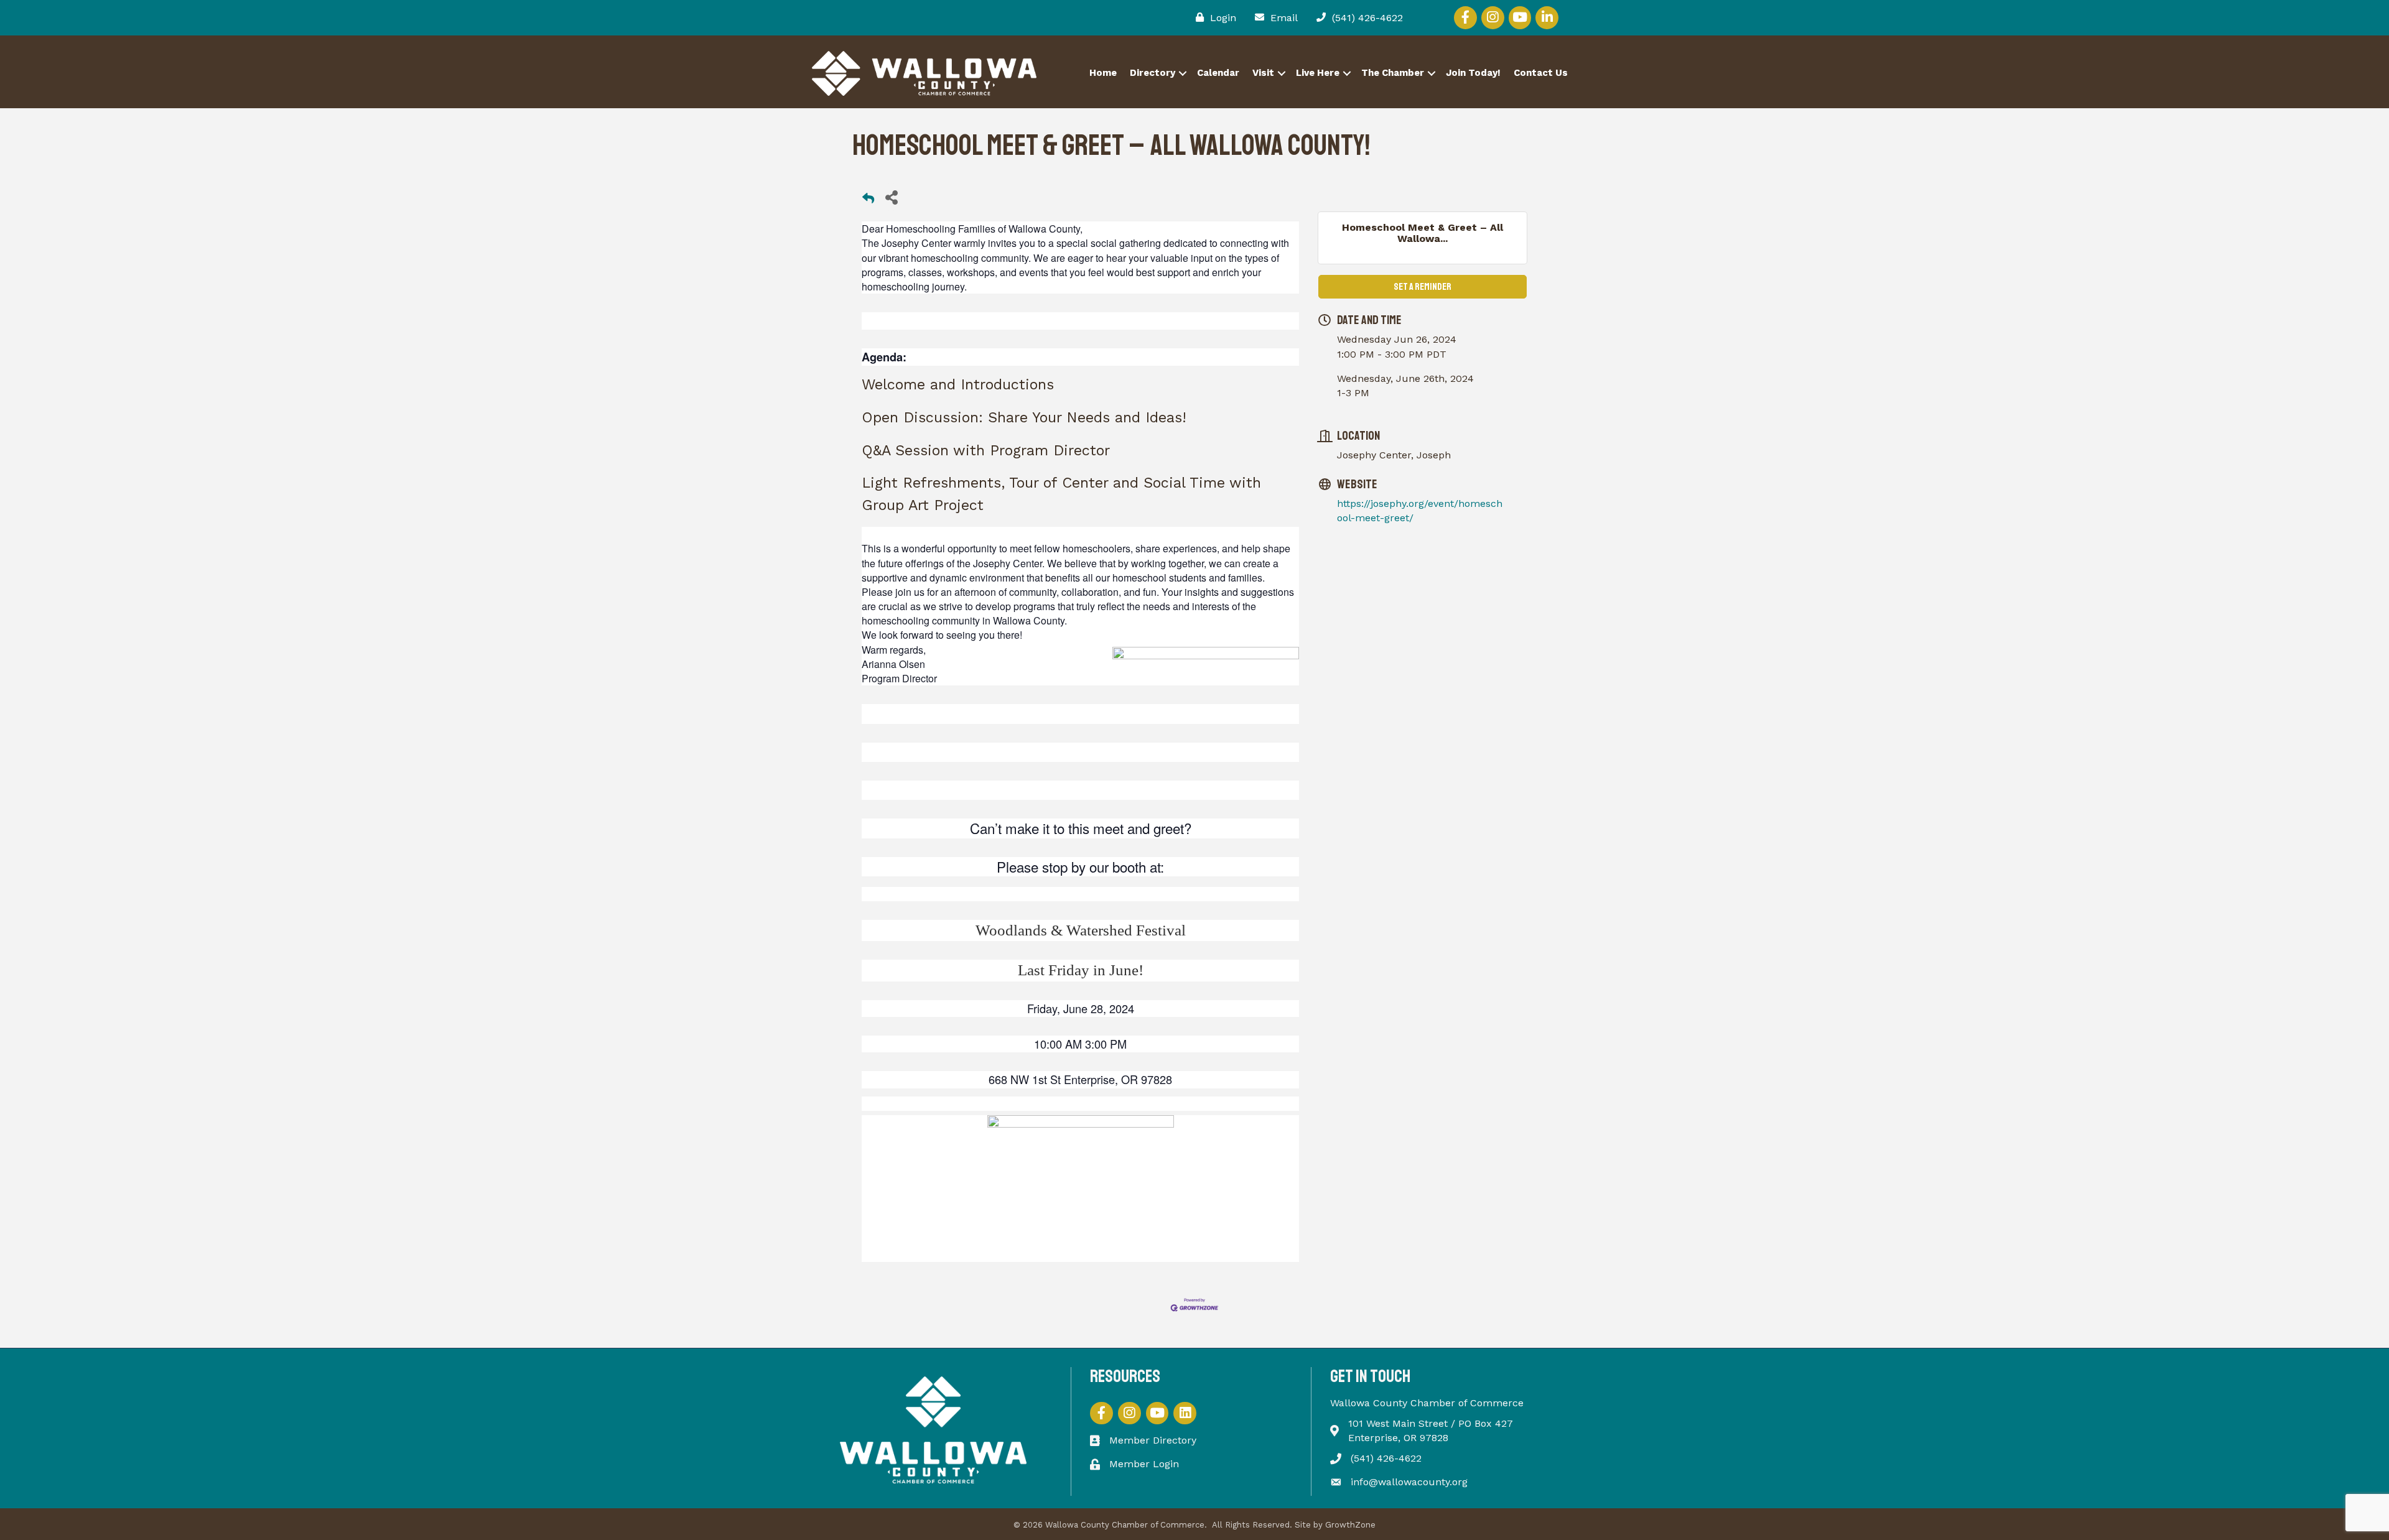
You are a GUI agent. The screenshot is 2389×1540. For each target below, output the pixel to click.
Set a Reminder (1423, 287)
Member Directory (1153, 1440)
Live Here (1318, 73)
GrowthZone (1350, 1525)
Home (1103, 73)
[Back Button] (868, 201)
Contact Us (1541, 73)
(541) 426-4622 (1386, 1458)
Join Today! (1473, 73)
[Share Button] (891, 197)
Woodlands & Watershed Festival (1081, 930)
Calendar (1218, 73)
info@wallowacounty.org (1409, 1482)
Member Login (1144, 1464)
